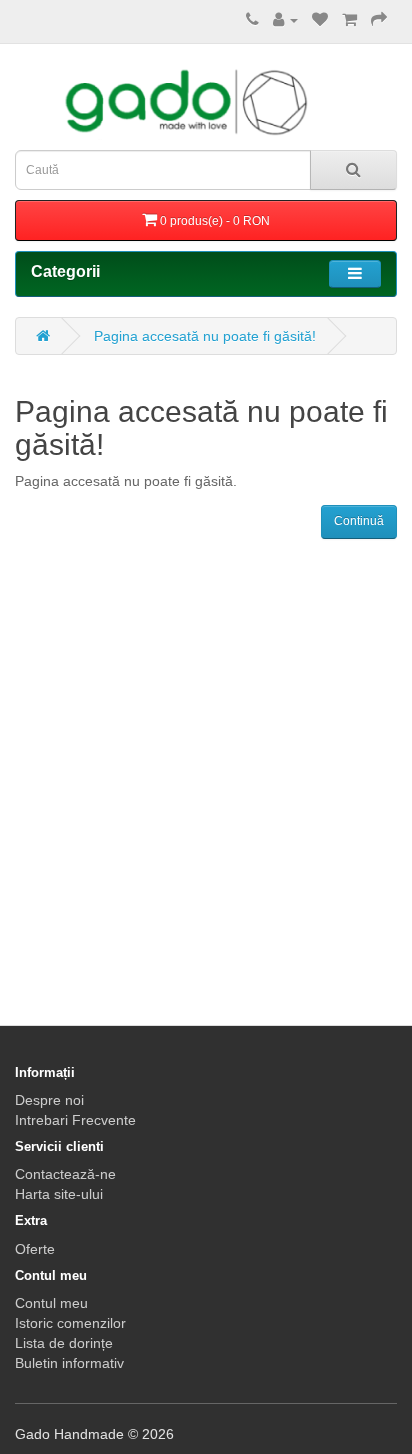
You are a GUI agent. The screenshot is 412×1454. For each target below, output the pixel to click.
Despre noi (49, 1100)
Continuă (359, 521)
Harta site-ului (59, 1194)
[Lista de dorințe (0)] (320, 20)
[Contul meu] (285, 20)
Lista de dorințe (64, 1343)
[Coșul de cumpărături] (349, 20)
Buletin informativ (69, 1363)
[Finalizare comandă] (379, 20)
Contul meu (51, 1303)
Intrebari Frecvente (75, 1120)
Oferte (35, 1249)
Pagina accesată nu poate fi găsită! (205, 336)
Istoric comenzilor (70, 1323)
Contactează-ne (65, 1174)
